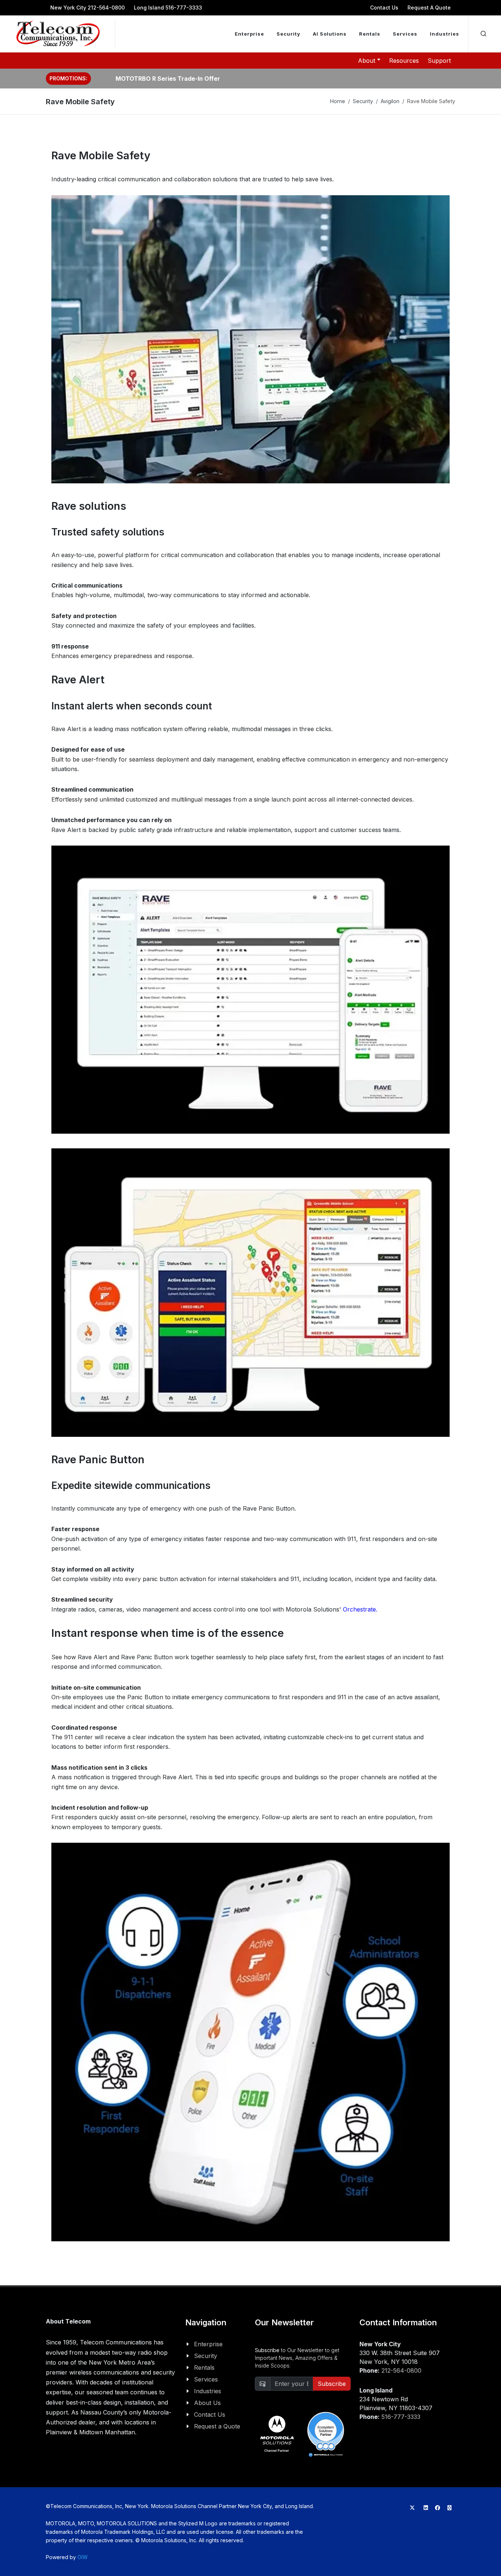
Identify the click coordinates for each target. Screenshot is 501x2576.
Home (338, 101)
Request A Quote (429, 8)
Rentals (204, 2368)
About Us (207, 2403)
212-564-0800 (401, 2370)
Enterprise (208, 2344)
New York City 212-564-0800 (87, 8)
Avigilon (390, 101)
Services (206, 2379)
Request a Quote (217, 2426)
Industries (208, 2391)
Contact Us (384, 8)
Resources (404, 61)
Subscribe (332, 2384)
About (367, 61)
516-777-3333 (401, 2417)
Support (439, 61)
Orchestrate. (360, 1609)
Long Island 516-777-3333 (168, 8)
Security (363, 101)
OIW (83, 2557)
